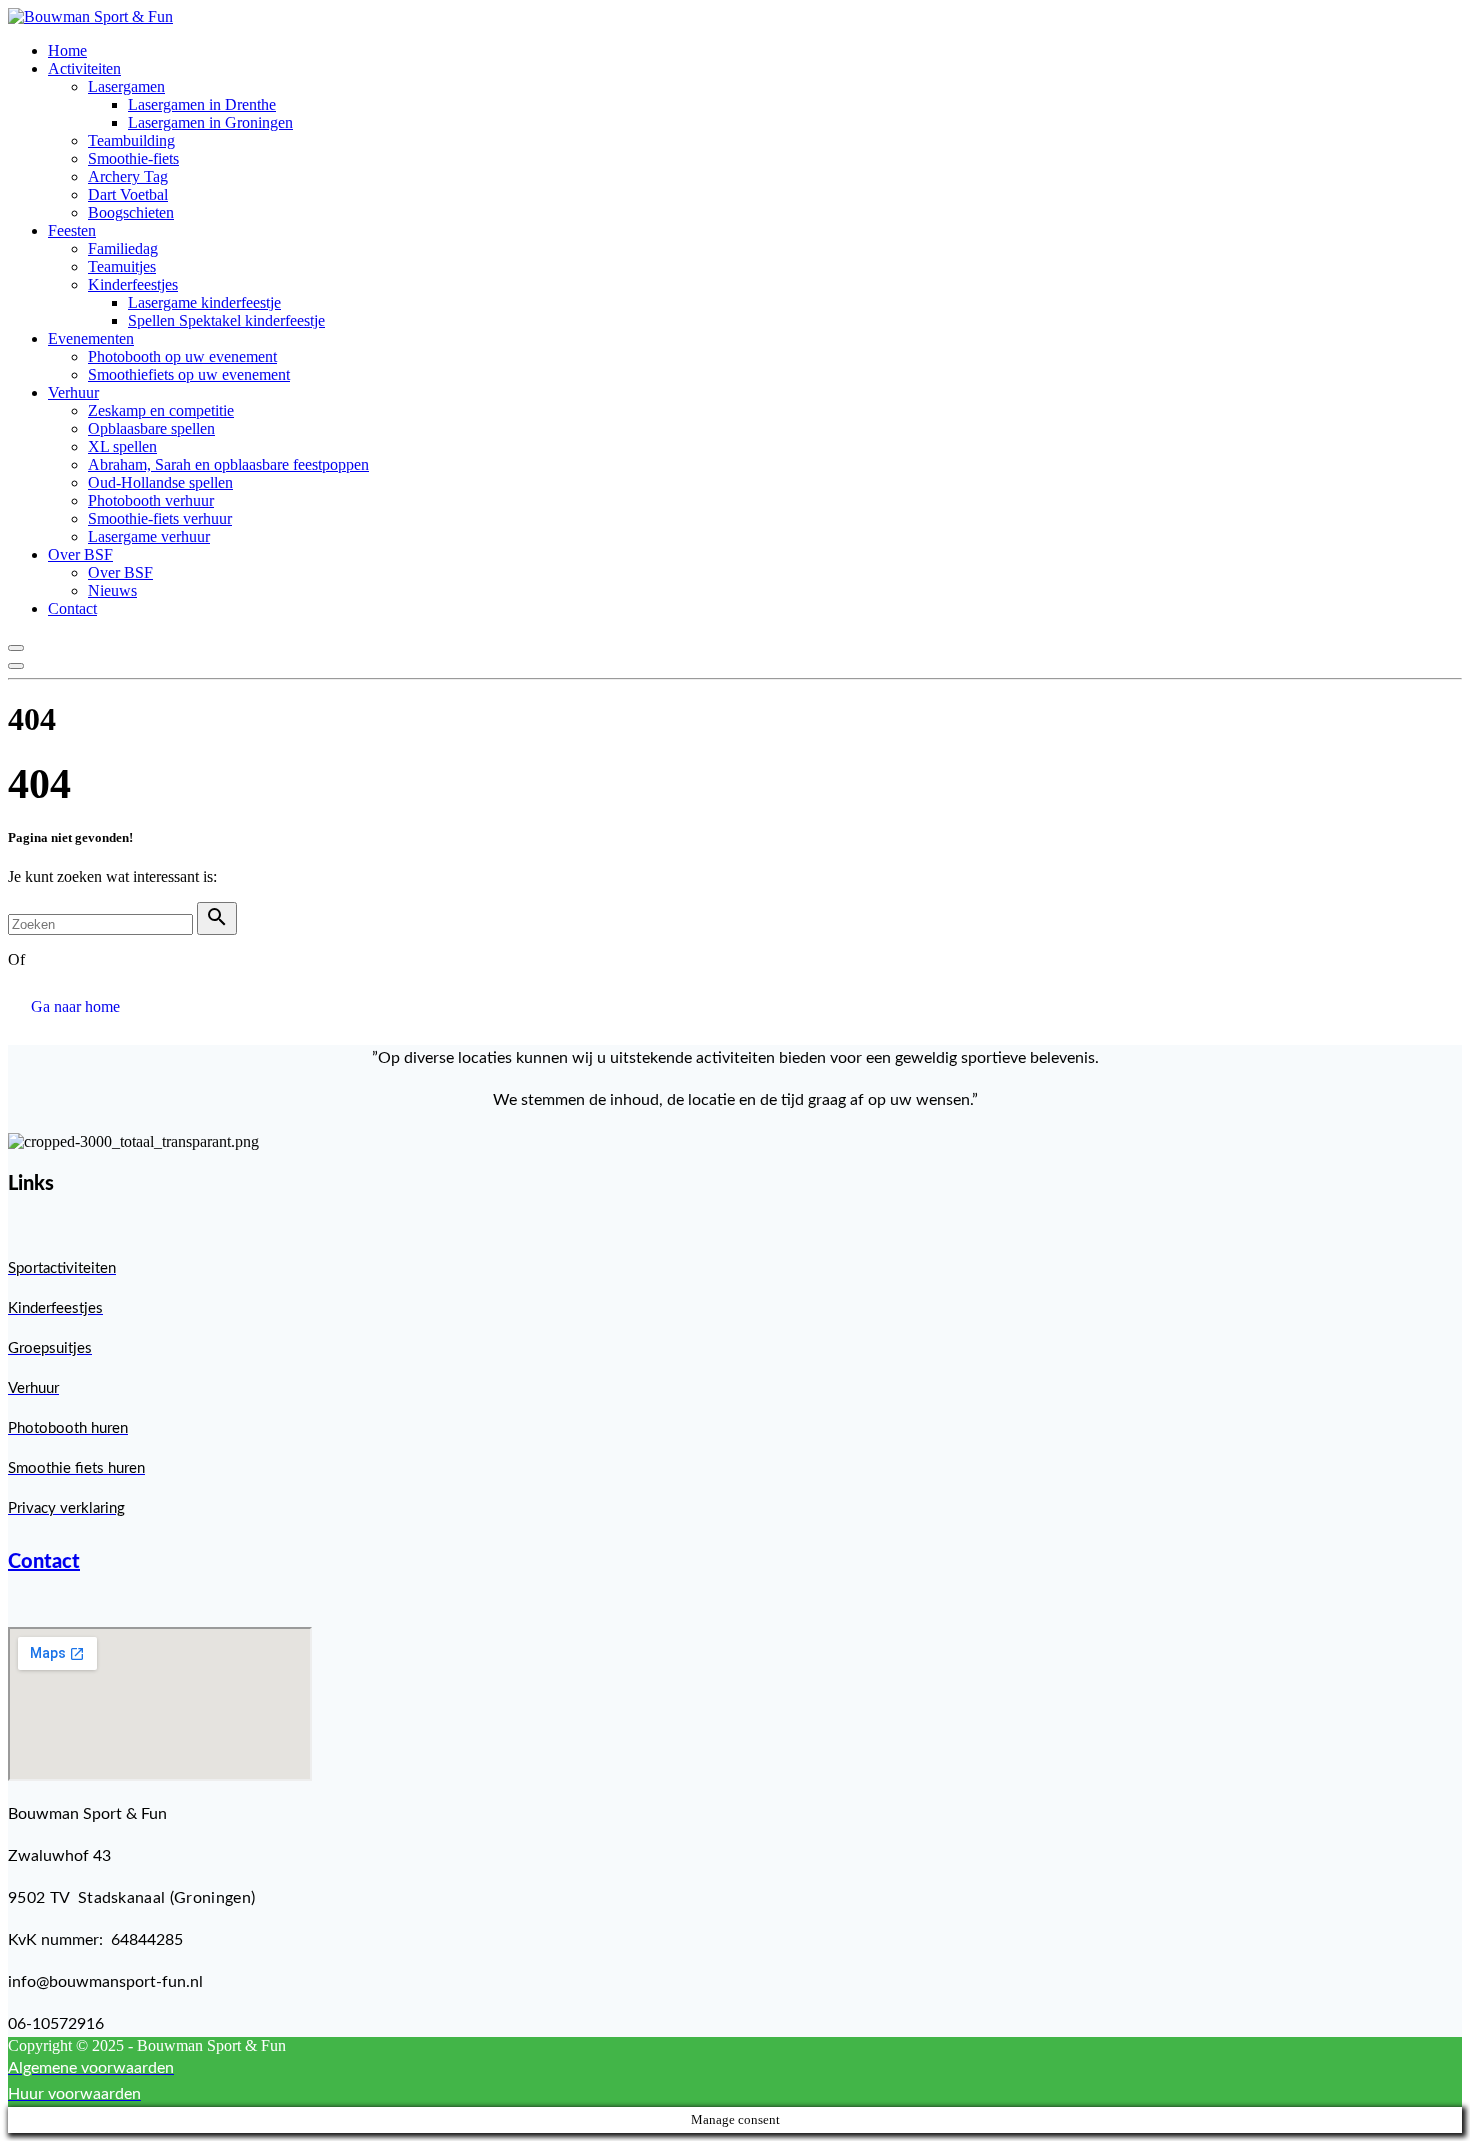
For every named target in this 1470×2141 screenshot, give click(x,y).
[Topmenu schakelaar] (16, 666)
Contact (44, 1562)
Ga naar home (75, 1006)
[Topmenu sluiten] (16, 648)
